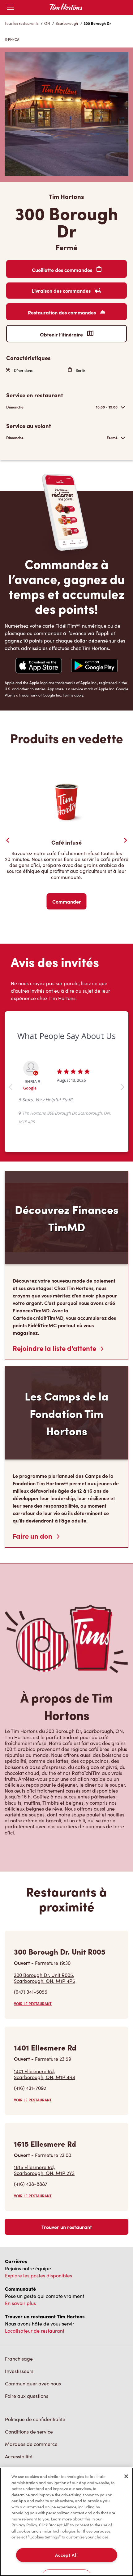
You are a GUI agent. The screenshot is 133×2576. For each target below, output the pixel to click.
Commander (67, 901)
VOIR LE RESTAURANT (33, 2004)
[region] (66, 2522)
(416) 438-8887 (31, 2184)
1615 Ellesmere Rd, (44, 2170)
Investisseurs (19, 2371)
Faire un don (33, 1536)
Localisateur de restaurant (35, 2331)
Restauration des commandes (62, 312)
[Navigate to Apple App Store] (39, 666)
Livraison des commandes (62, 291)
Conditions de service (29, 2432)
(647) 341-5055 (31, 1992)
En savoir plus (20, 2303)
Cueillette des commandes (63, 270)
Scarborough (67, 23)
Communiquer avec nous (33, 2383)
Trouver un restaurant (67, 2227)
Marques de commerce (31, 2444)
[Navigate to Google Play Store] (94, 666)
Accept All (66, 2555)
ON (47, 23)
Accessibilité (19, 2456)
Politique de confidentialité (35, 2419)
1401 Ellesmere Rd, (45, 2074)
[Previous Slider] (8, 840)
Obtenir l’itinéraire (62, 334)
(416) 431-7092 (30, 2088)
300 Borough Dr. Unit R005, (45, 1978)
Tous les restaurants (21, 23)
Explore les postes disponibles (39, 2275)
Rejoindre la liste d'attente (55, 1348)
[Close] (126, 2476)
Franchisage (19, 2359)
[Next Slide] (125, 840)
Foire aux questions (27, 2396)
